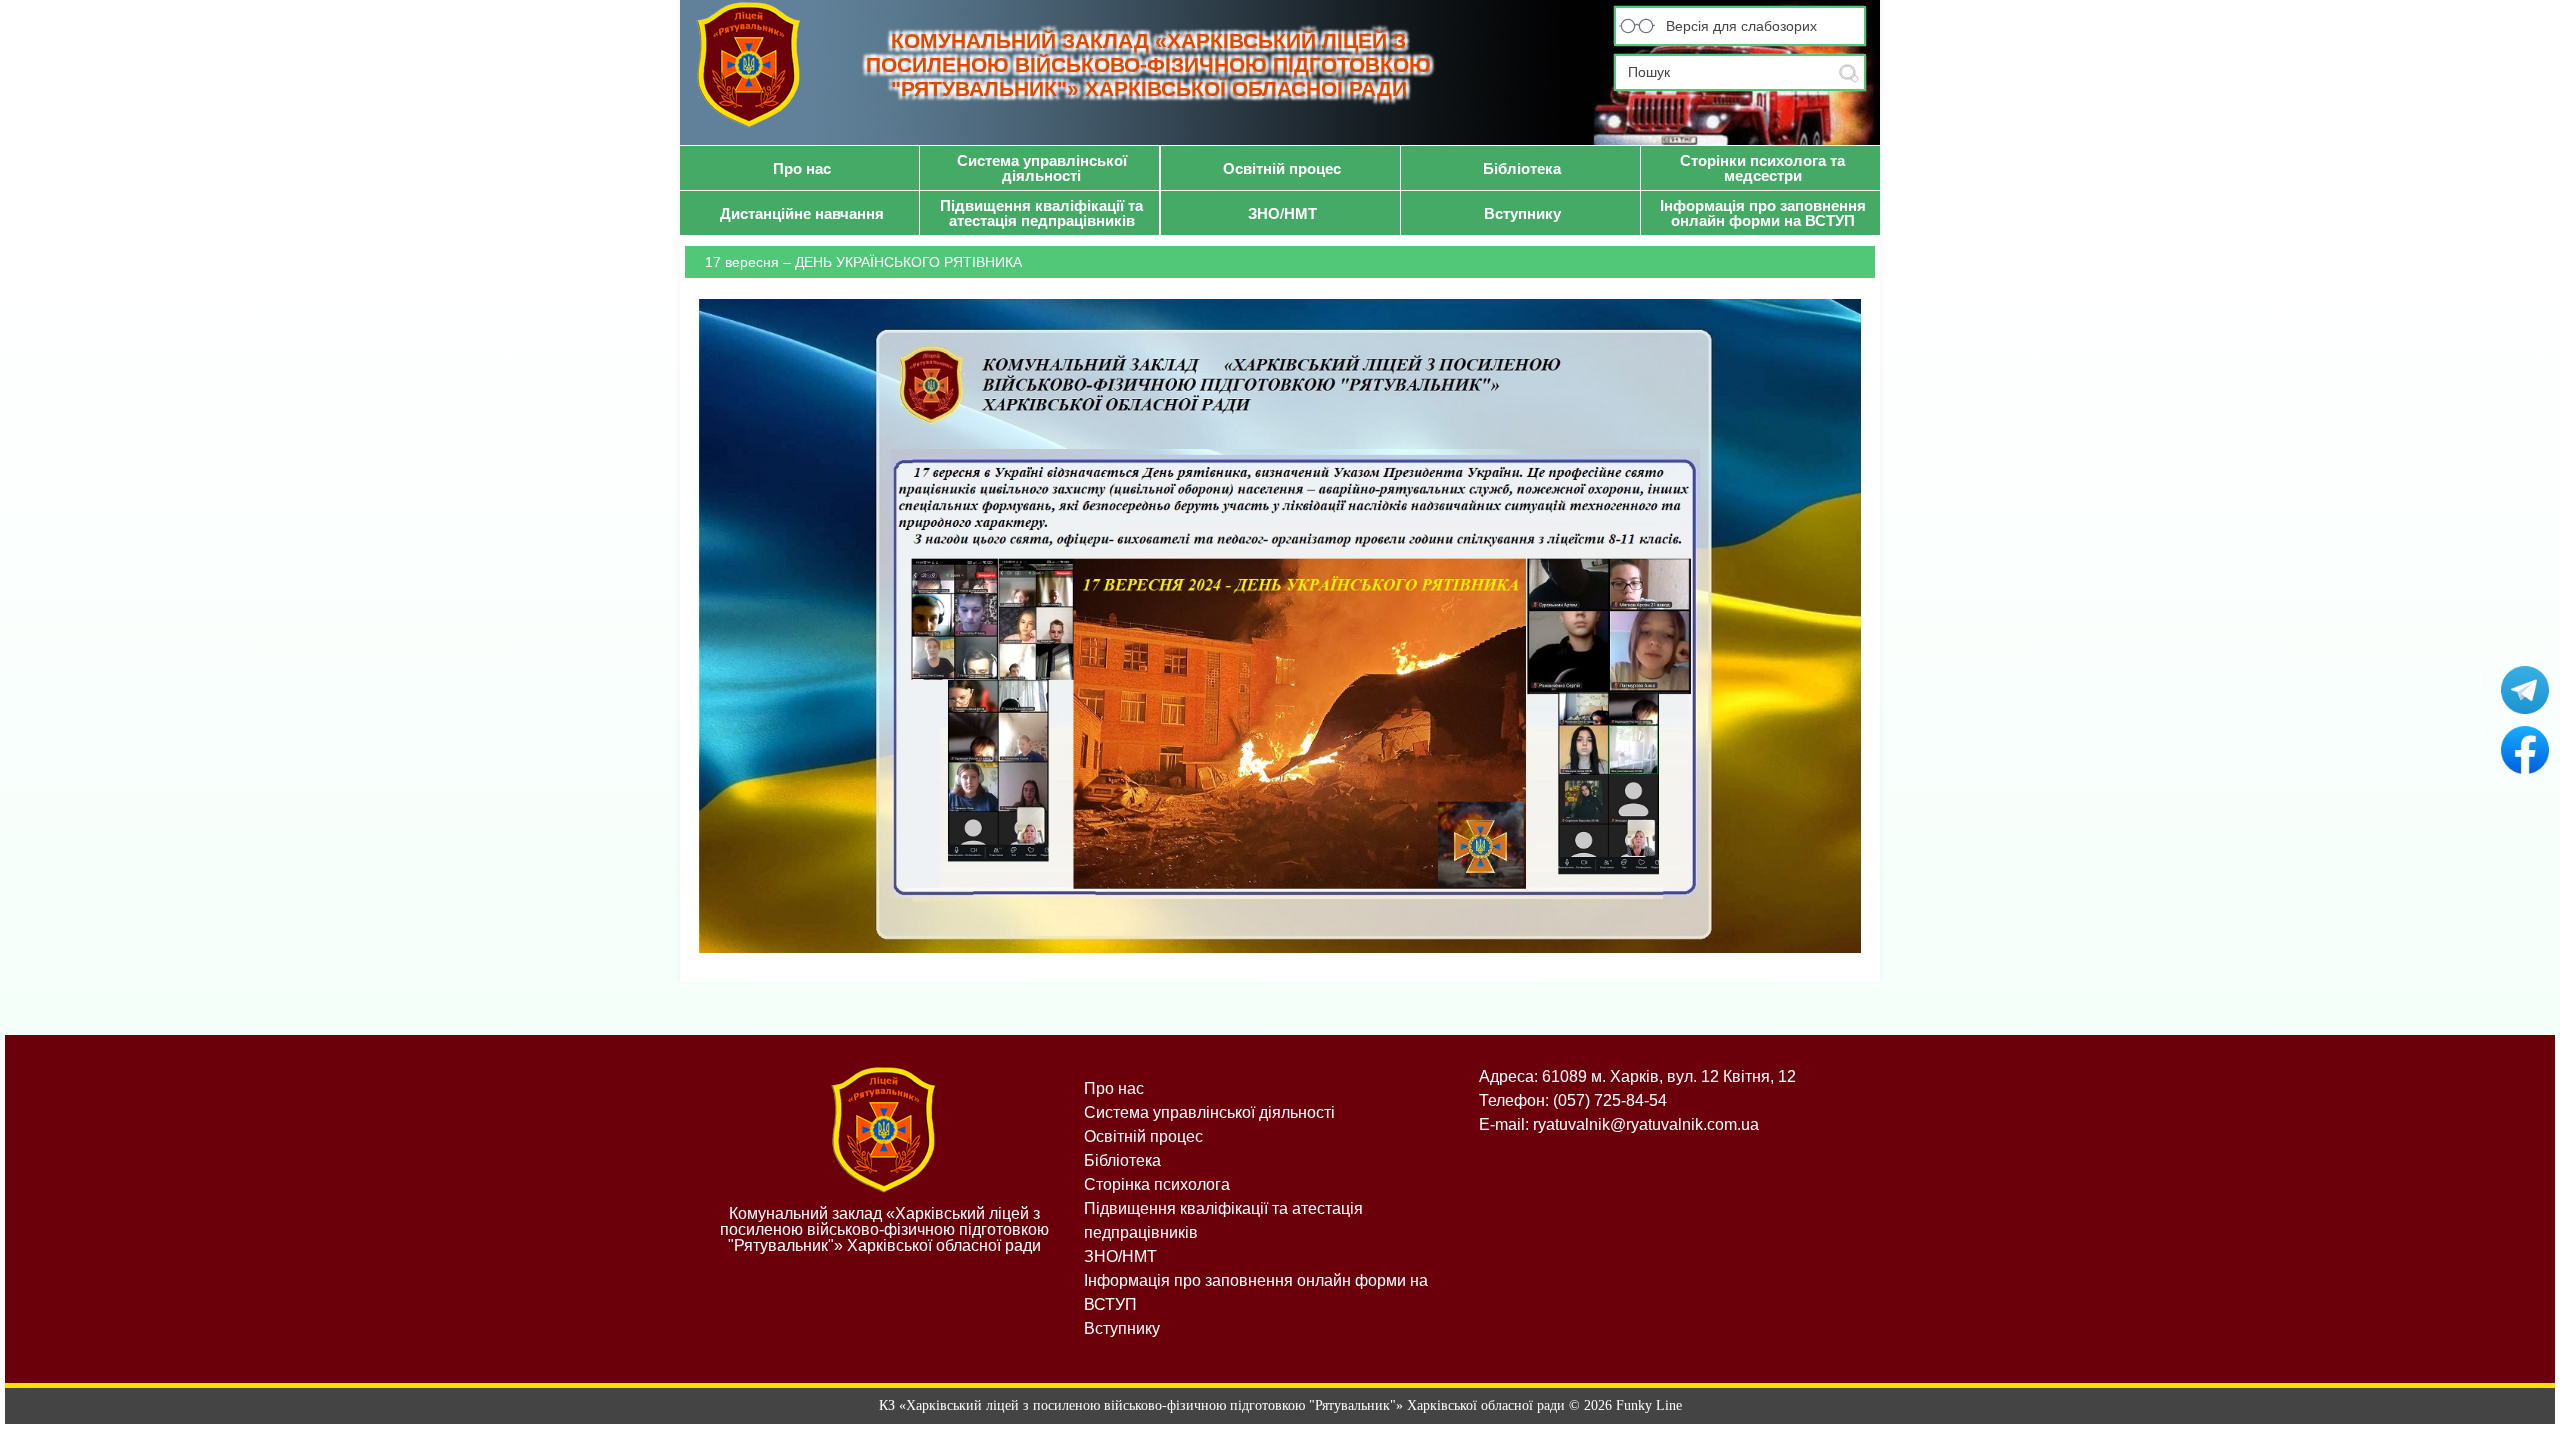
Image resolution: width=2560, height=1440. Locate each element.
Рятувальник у (2515, 690)
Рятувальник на (2515, 750)
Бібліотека (1122, 1160)
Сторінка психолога (1157, 1184)
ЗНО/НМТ (1120, 1256)
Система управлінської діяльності (1209, 1112)
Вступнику (1122, 1328)
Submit (1849, 73)
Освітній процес (1143, 1136)
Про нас (1114, 1088)
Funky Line (1649, 1405)
